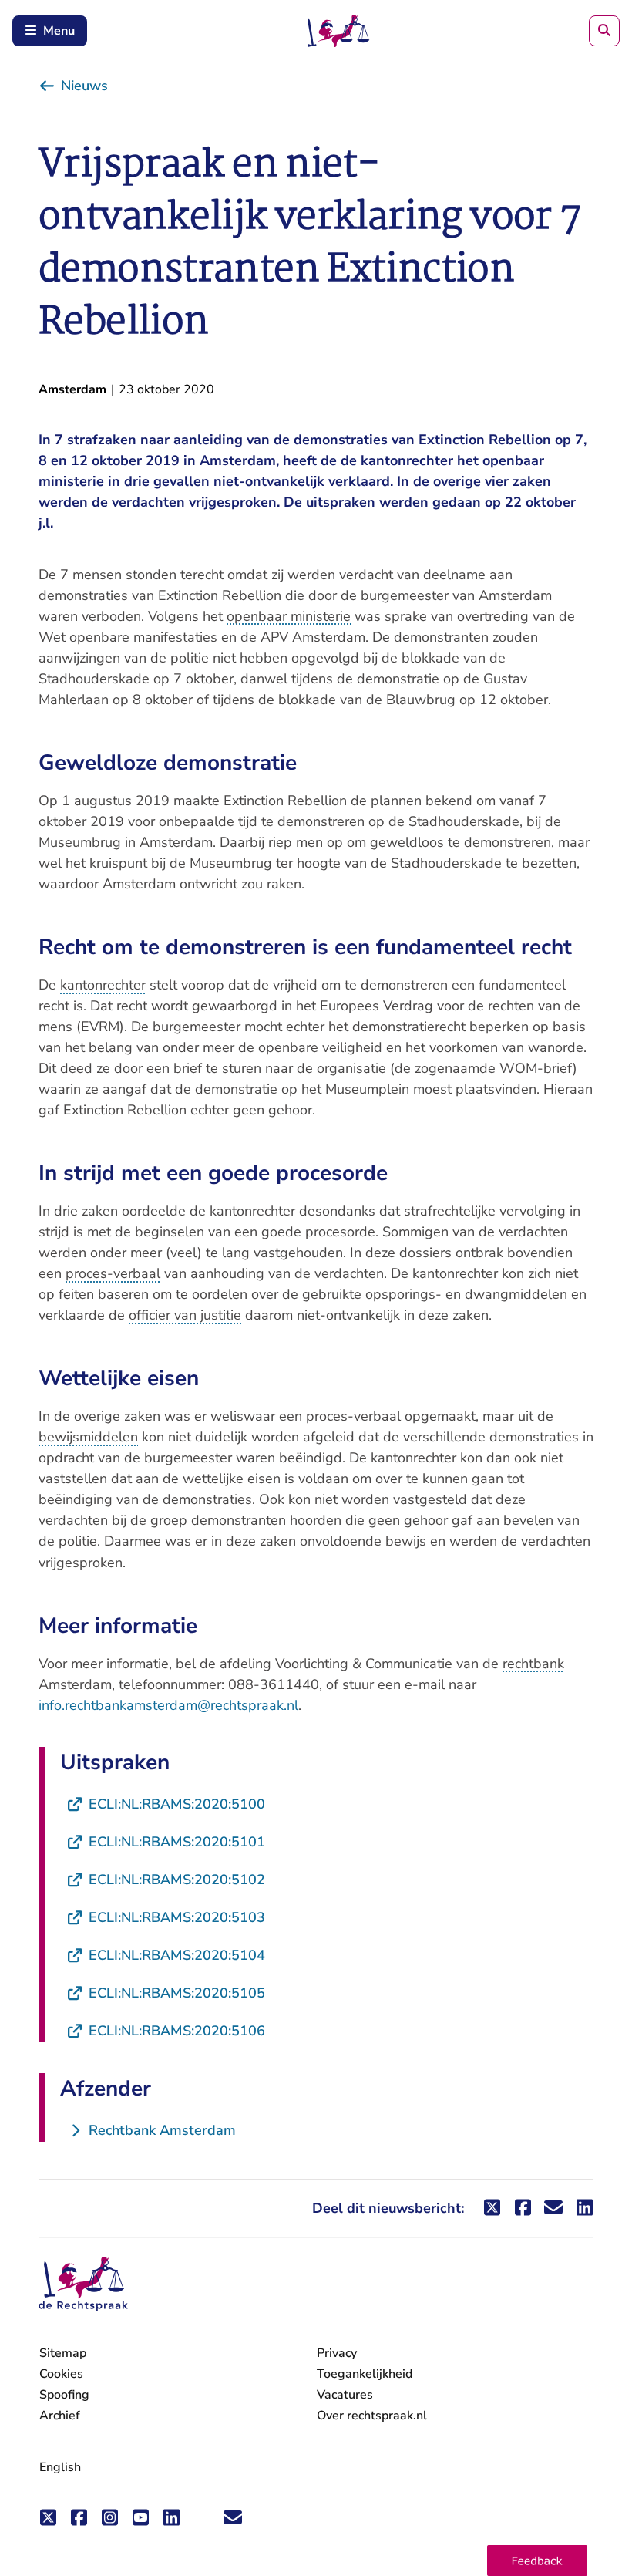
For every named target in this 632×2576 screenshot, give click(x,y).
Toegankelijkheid (365, 2374)
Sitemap (63, 2353)
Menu (59, 31)
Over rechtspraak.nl (372, 2416)
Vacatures (345, 2395)
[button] (537, 2561)
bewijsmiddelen (88, 1437)
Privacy (337, 2353)
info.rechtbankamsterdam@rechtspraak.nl (168, 1705)
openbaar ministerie (289, 616)
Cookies (61, 2374)
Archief (60, 2416)
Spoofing (64, 2395)
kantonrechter (103, 985)
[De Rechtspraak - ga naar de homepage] (83, 2284)
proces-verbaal (113, 1273)
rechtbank (533, 1664)
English (60, 2467)
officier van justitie (185, 1315)
